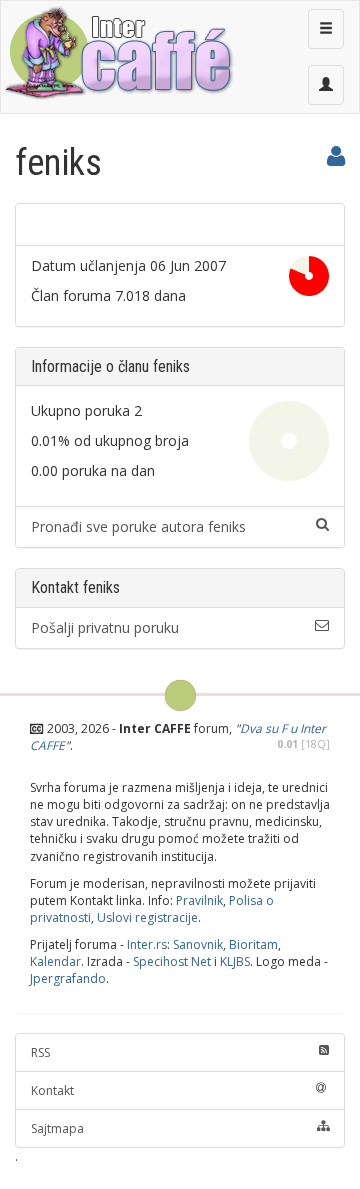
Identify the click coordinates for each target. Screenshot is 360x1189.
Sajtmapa (57, 1128)
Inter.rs (147, 944)
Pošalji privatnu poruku (105, 627)
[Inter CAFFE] (118, 53)
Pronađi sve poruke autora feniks (138, 526)
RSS (40, 1052)
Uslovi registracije (147, 917)
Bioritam (253, 944)
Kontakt (52, 1090)
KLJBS (235, 961)
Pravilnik (199, 900)
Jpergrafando (68, 978)
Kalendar (55, 961)
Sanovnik (198, 944)
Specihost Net (172, 961)
